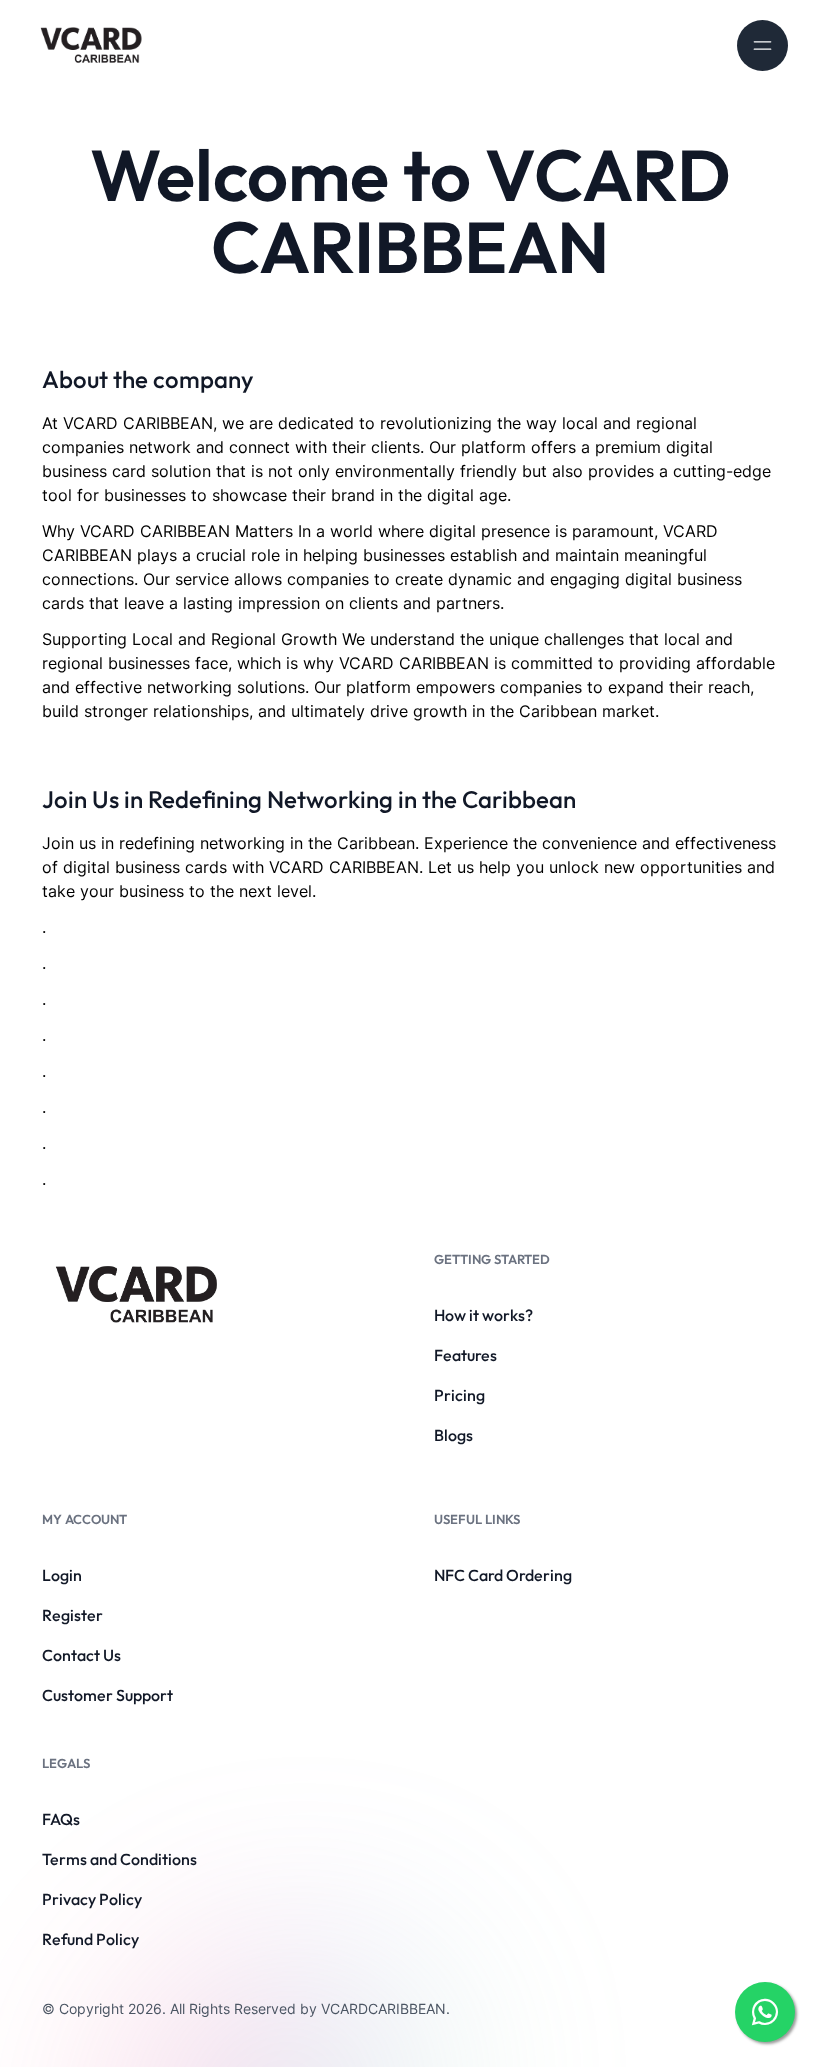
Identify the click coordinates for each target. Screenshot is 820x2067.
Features (465, 1355)
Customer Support (107, 1695)
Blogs (453, 1435)
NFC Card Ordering (503, 1575)
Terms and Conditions (119, 1859)
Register (72, 1615)
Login (62, 1575)
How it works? (483, 1315)
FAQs (61, 1819)
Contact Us (81, 1655)
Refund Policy (90, 1939)
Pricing (459, 1395)
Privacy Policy (92, 1899)
